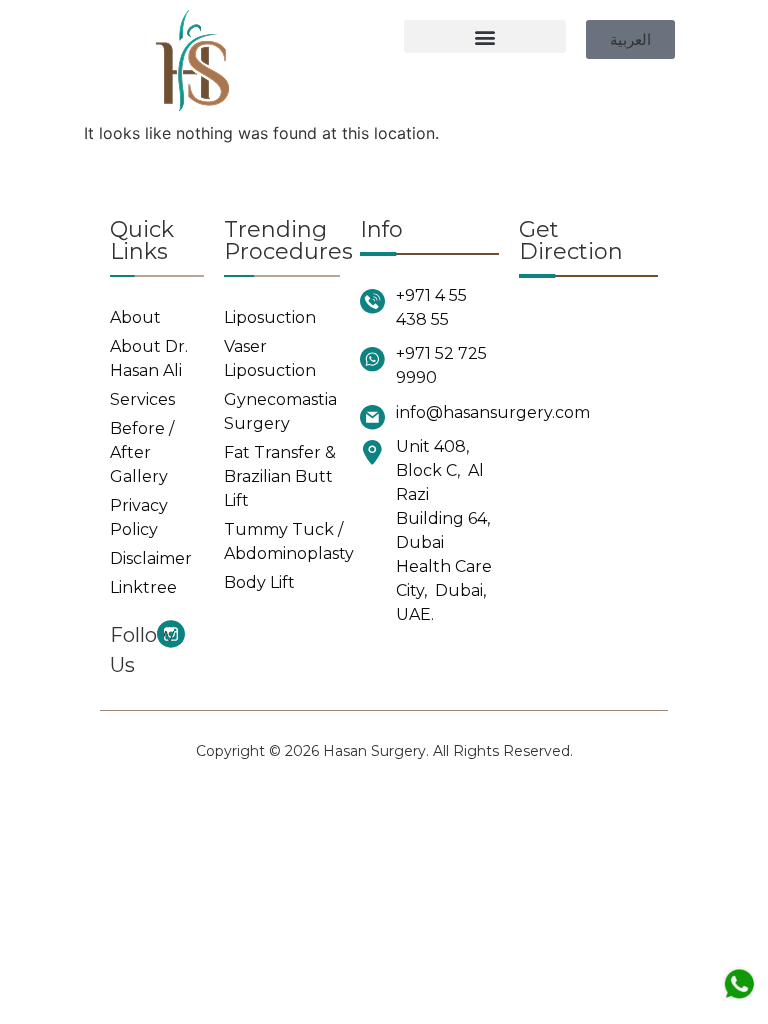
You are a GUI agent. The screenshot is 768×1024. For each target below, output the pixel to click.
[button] (485, 36)
